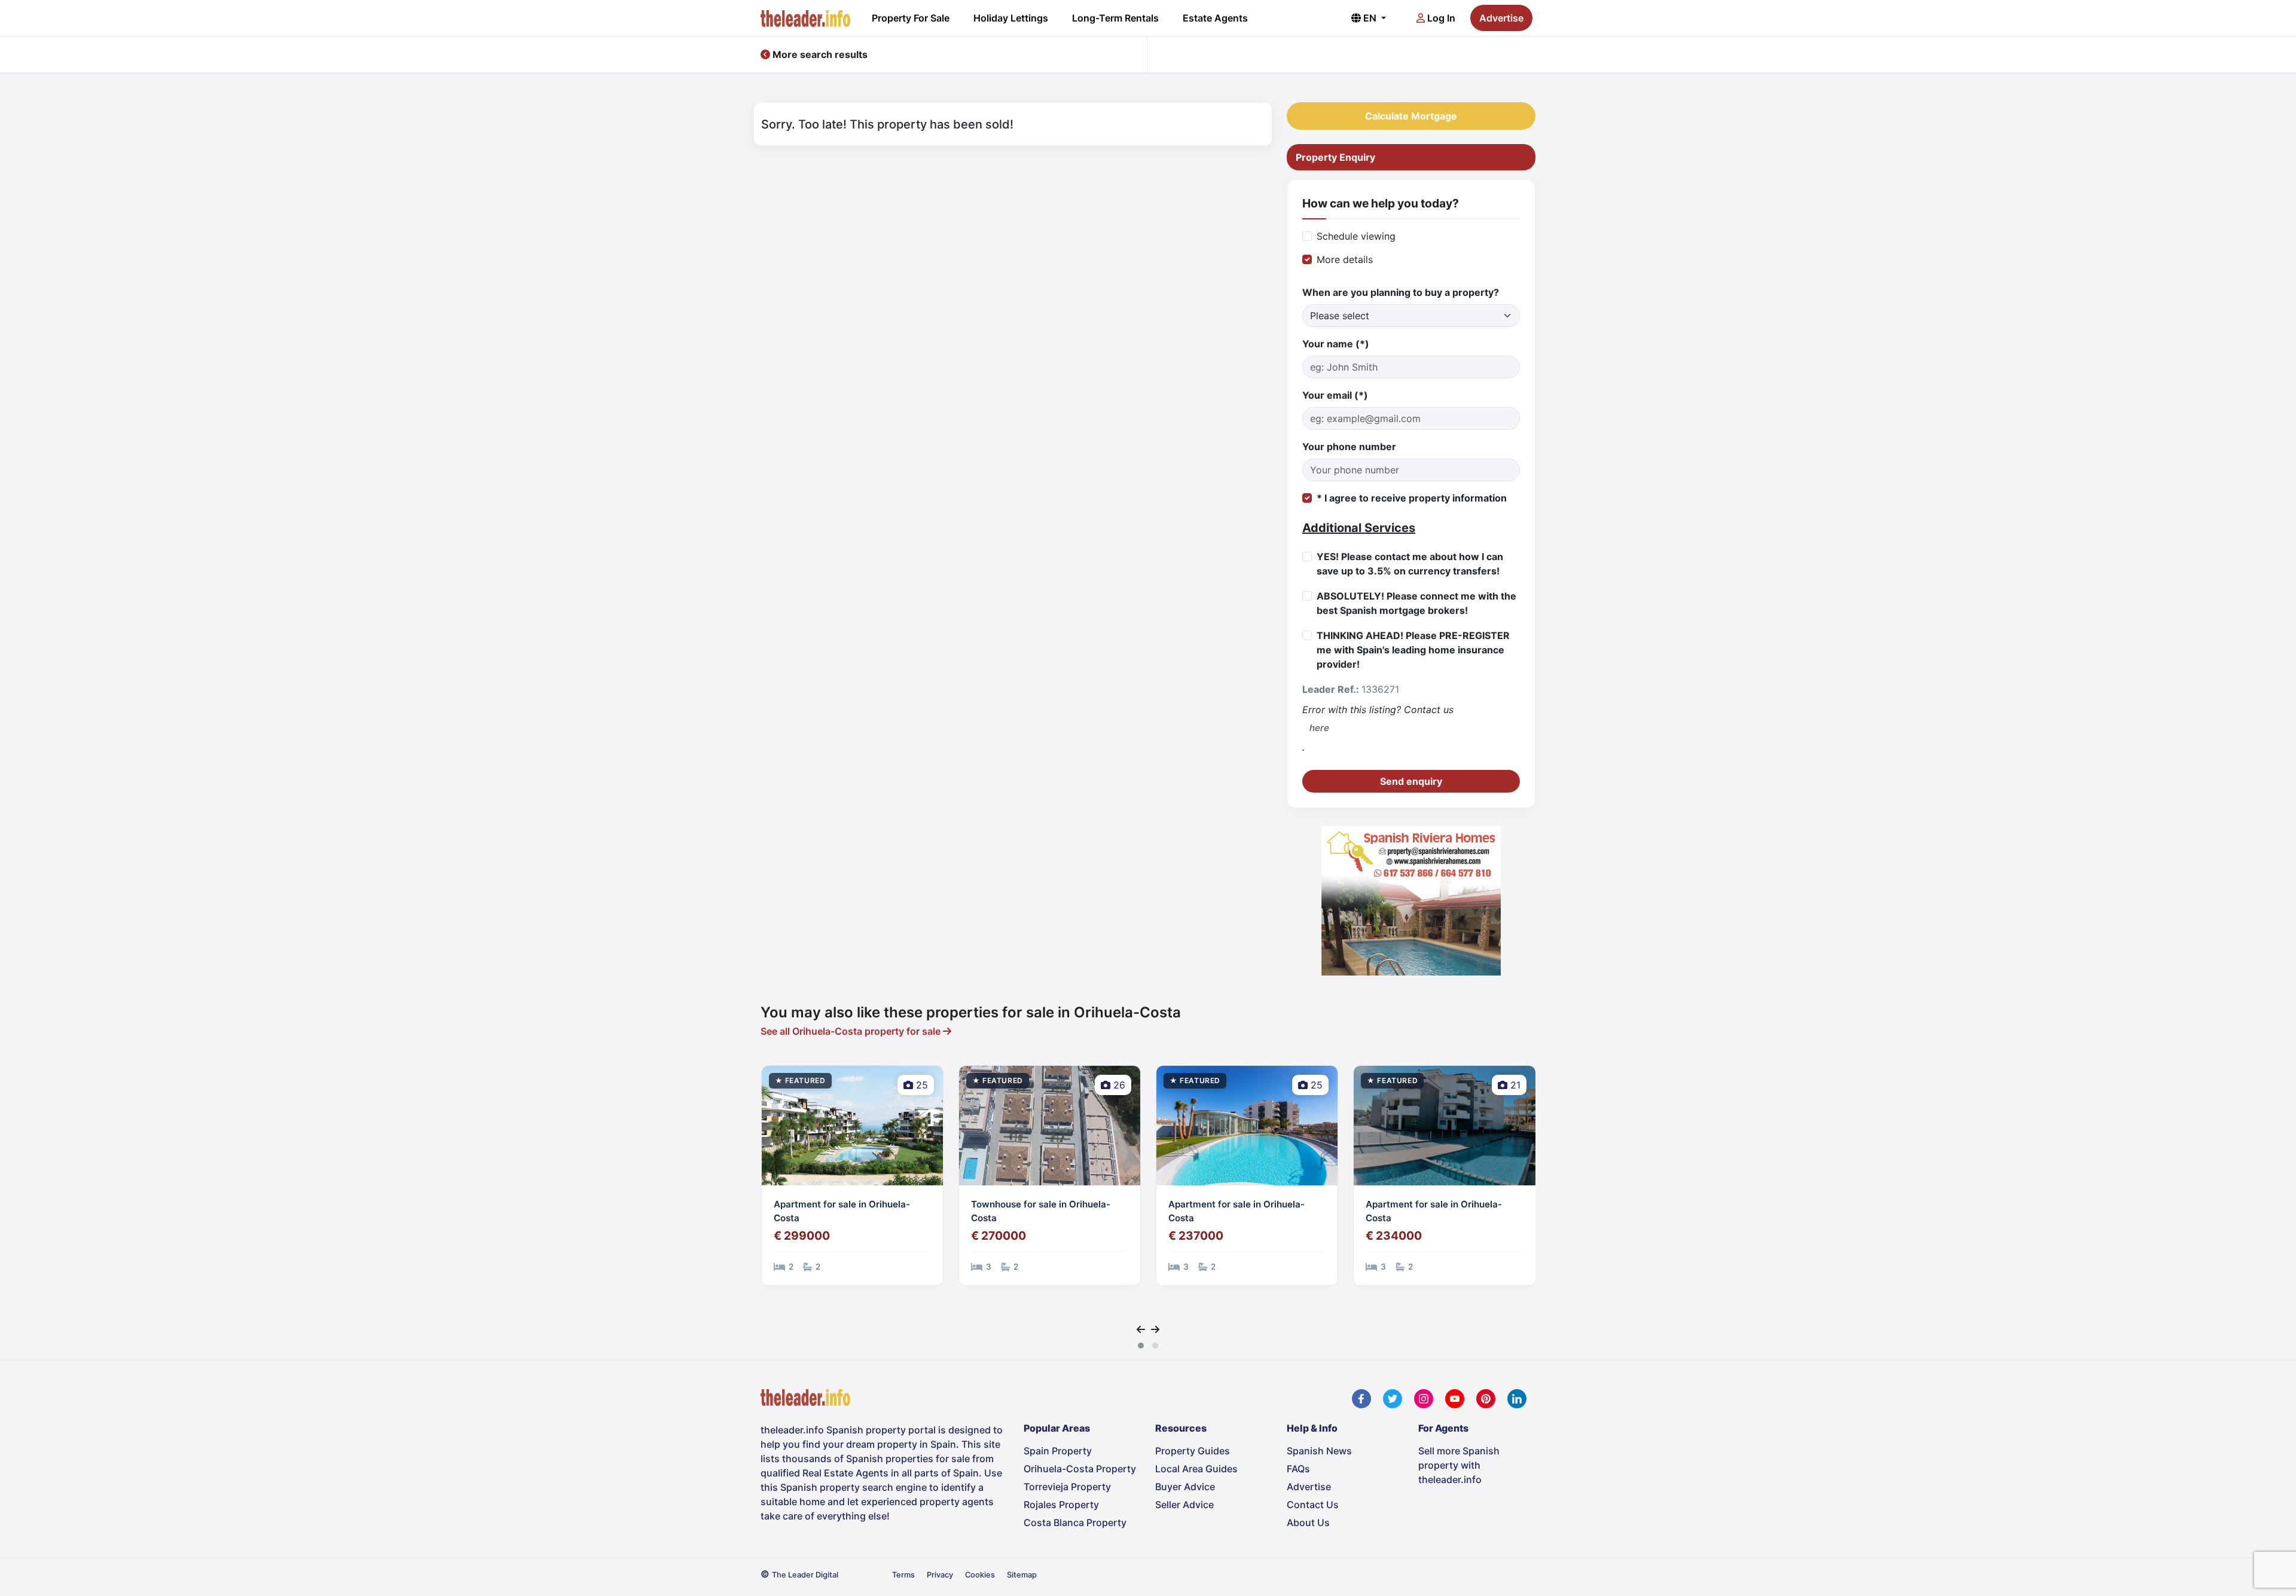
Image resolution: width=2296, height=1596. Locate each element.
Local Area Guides (1196, 1469)
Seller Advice (1184, 1505)
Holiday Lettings (1011, 18)
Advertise (1501, 18)
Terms (903, 1575)
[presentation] (1141, 1329)
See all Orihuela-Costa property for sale (852, 1031)
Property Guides (1193, 1451)
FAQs (1298, 1469)
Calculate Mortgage (1411, 116)
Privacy (940, 1575)
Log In (1440, 18)
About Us (1308, 1522)
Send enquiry (1411, 781)
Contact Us (1313, 1505)
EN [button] (1370, 18)
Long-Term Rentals (1115, 18)
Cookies (980, 1575)
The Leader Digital (805, 1575)
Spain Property (1058, 1451)
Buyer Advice (1185, 1487)
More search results (819, 54)
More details (1345, 259)
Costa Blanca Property (1075, 1522)
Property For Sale (911, 18)
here (1319, 728)
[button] (1141, 1346)
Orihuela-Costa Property (1080, 1469)
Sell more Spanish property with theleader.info (1459, 1465)
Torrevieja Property (1067, 1487)
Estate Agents (1215, 18)
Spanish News (1319, 1451)
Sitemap (1022, 1575)
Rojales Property (1061, 1505)
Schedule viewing (1356, 236)
